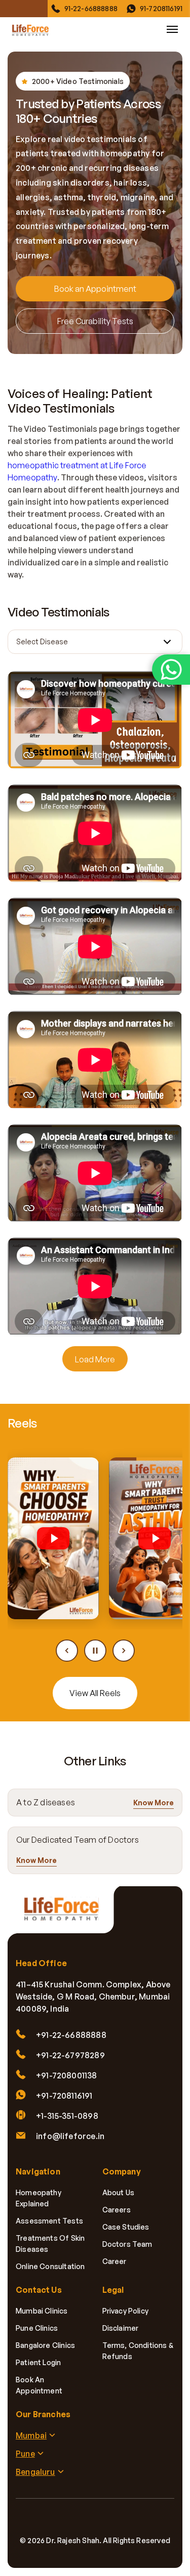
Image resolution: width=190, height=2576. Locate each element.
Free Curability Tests (95, 321)
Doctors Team (127, 2244)
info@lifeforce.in (70, 2136)
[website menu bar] (172, 29)
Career (115, 2261)
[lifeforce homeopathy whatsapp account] (171, 670)
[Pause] (95, 1651)
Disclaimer (121, 2328)
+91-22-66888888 (71, 2035)
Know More (154, 1803)
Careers (117, 2210)
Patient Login (38, 2362)
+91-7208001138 (67, 2075)
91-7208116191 (161, 8)
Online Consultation (50, 2266)
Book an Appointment (95, 289)
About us (118, 2192)
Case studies (126, 2227)
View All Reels (95, 1693)
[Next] (124, 1651)
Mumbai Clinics (42, 2311)
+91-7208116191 (64, 2096)
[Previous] (67, 1651)
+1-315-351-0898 (67, 2116)
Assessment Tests (49, 2221)
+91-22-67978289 (70, 2055)
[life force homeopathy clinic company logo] (66, 1915)
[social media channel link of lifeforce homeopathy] (51, 2519)
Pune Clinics (37, 2328)
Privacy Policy (126, 2311)
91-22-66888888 (91, 8)
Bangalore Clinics (45, 2345)
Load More (95, 1359)
